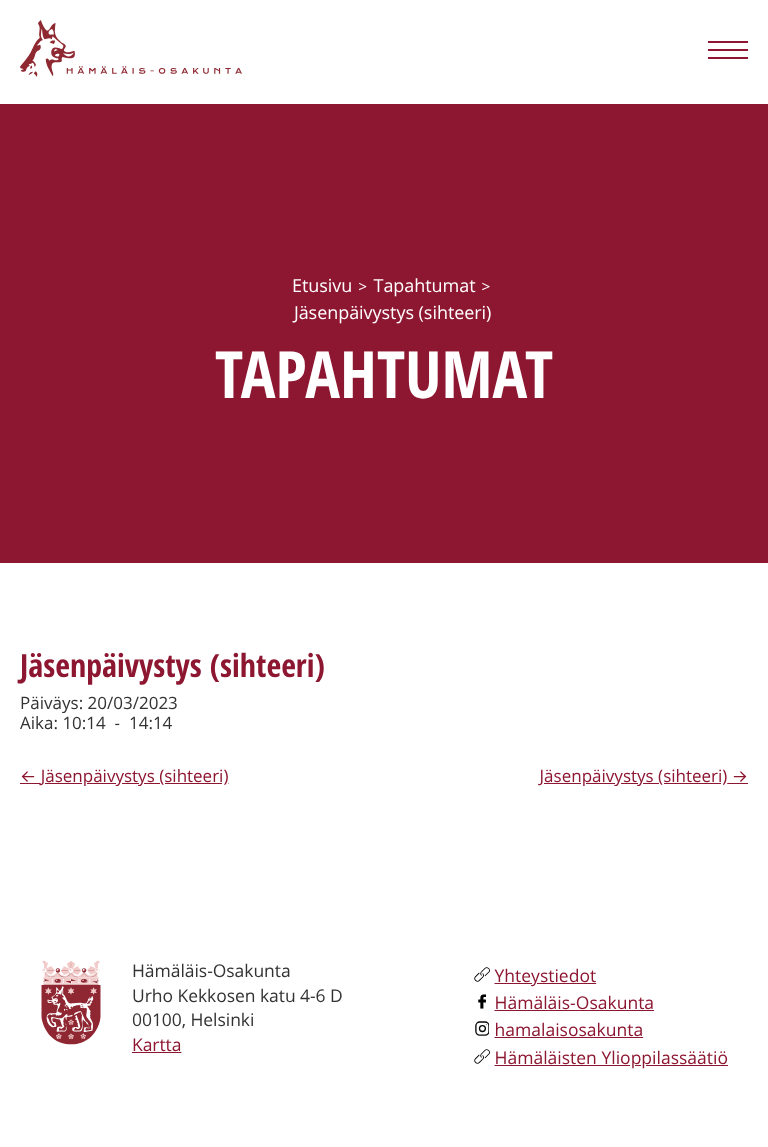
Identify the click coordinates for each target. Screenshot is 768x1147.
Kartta (156, 1045)
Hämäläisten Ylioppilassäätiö (611, 1058)
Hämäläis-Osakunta (575, 1003)
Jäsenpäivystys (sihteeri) (134, 775)
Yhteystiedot (546, 976)
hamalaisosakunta (569, 1030)
